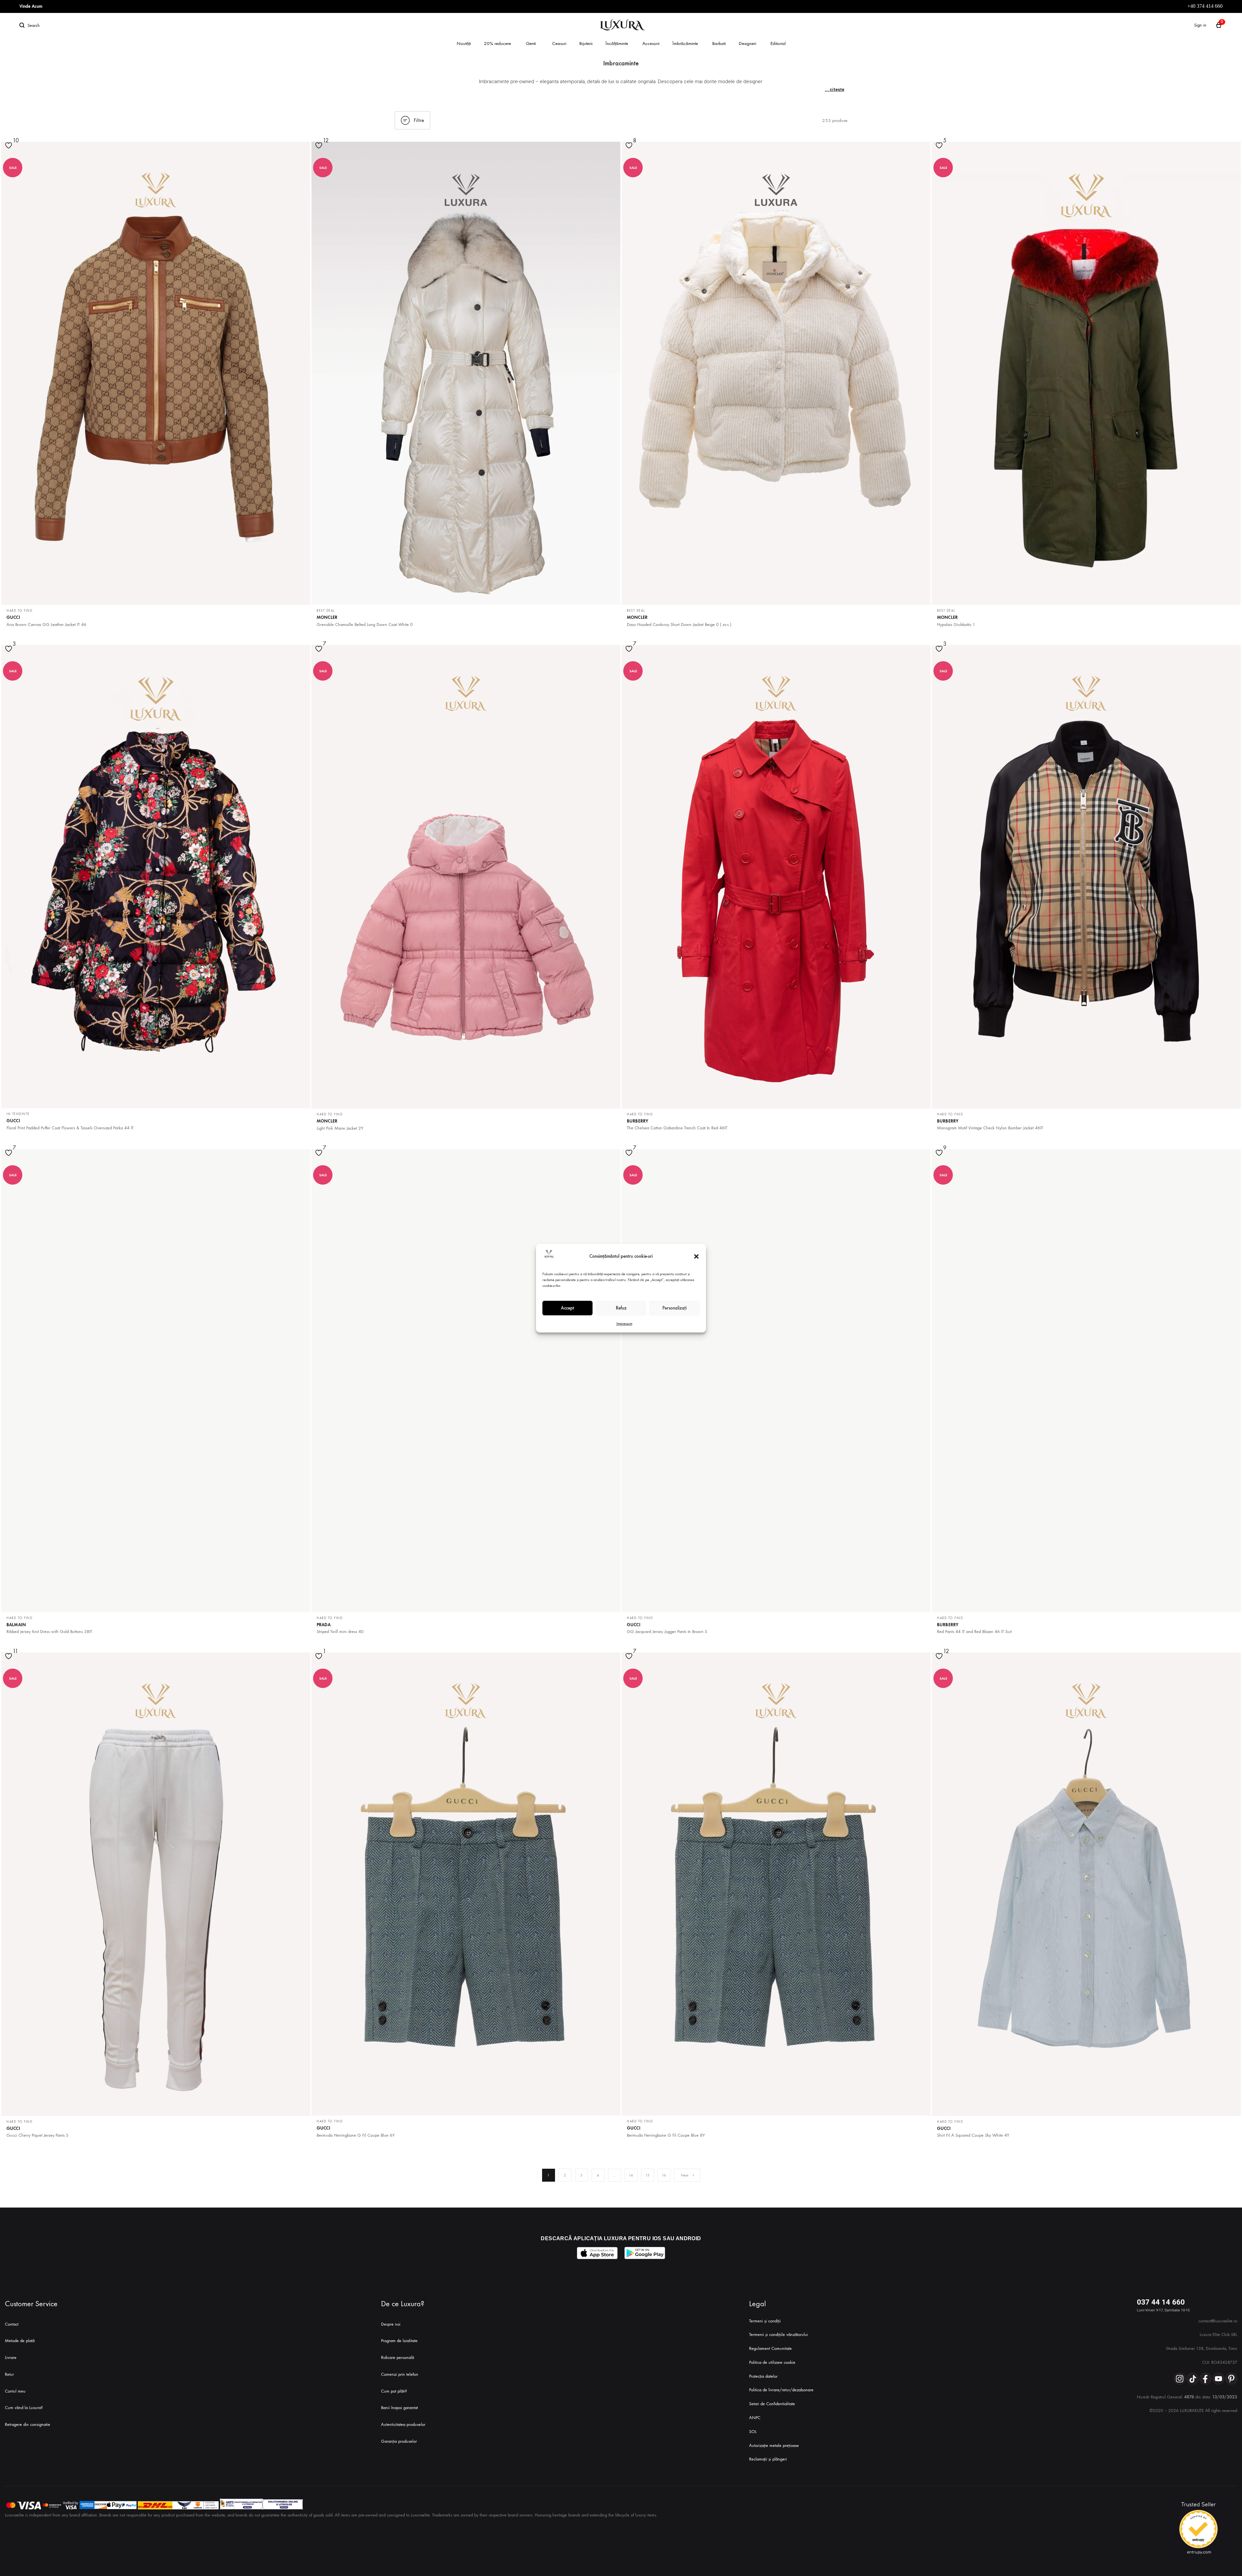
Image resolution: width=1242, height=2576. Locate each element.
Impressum (624, 1323)
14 (631, 2175)
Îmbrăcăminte (685, 43)
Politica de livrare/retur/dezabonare (781, 2390)
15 (647, 2175)
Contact (12, 2324)
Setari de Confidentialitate (772, 2404)
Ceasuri (559, 43)
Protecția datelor (763, 2376)
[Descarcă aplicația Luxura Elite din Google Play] (645, 2253)
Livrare (11, 2357)
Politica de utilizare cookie (772, 2362)
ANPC (755, 2418)
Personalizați (675, 1308)
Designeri (747, 43)
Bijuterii (586, 43)
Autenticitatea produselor (403, 2424)
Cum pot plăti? (394, 2391)
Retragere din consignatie (27, 2424)
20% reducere (497, 43)
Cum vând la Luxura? (24, 2408)
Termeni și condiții (765, 2321)
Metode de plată (20, 2341)
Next (685, 2175)
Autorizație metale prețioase (774, 2445)
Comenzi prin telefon (400, 2374)
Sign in (1200, 25)
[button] (696, 1256)
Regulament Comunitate (770, 2348)
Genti (531, 43)
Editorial (778, 43)
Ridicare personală (398, 2357)
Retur (9, 2374)
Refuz (621, 1308)
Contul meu (15, 2391)
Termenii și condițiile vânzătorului (779, 2335)
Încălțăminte (617, 43)
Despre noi (391, 2324)
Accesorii (651, 43)
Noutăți (464, 43)
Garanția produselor (399, 2441)
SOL (753, 2432)
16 (664, 2175)
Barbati (719, 43)
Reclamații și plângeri (768, 2459)
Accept (567, 1308)
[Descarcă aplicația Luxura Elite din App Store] (597, 2253)
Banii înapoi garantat (399, 2408)
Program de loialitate (399, 2341)
